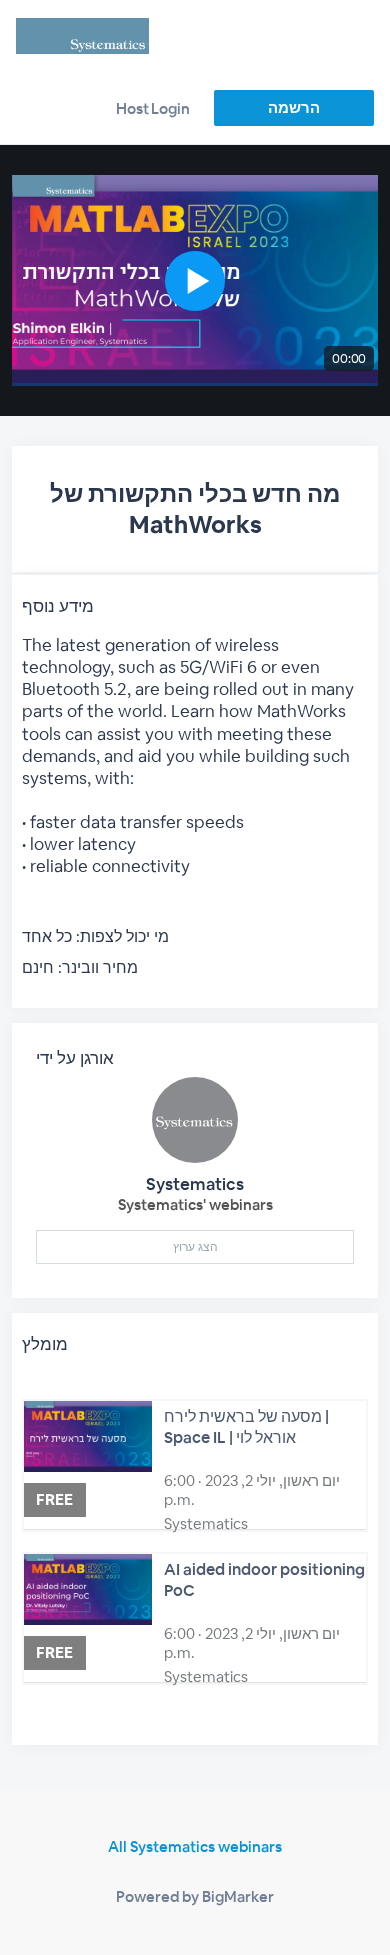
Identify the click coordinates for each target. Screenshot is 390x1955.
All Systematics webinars (195, 1846)
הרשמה (294, 107)
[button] (195, 280)
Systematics (195, 1184)
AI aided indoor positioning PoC (264, 1580)
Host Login (153, 108)
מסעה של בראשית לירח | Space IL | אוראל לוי (246, 1427)
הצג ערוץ (195, 1247)
